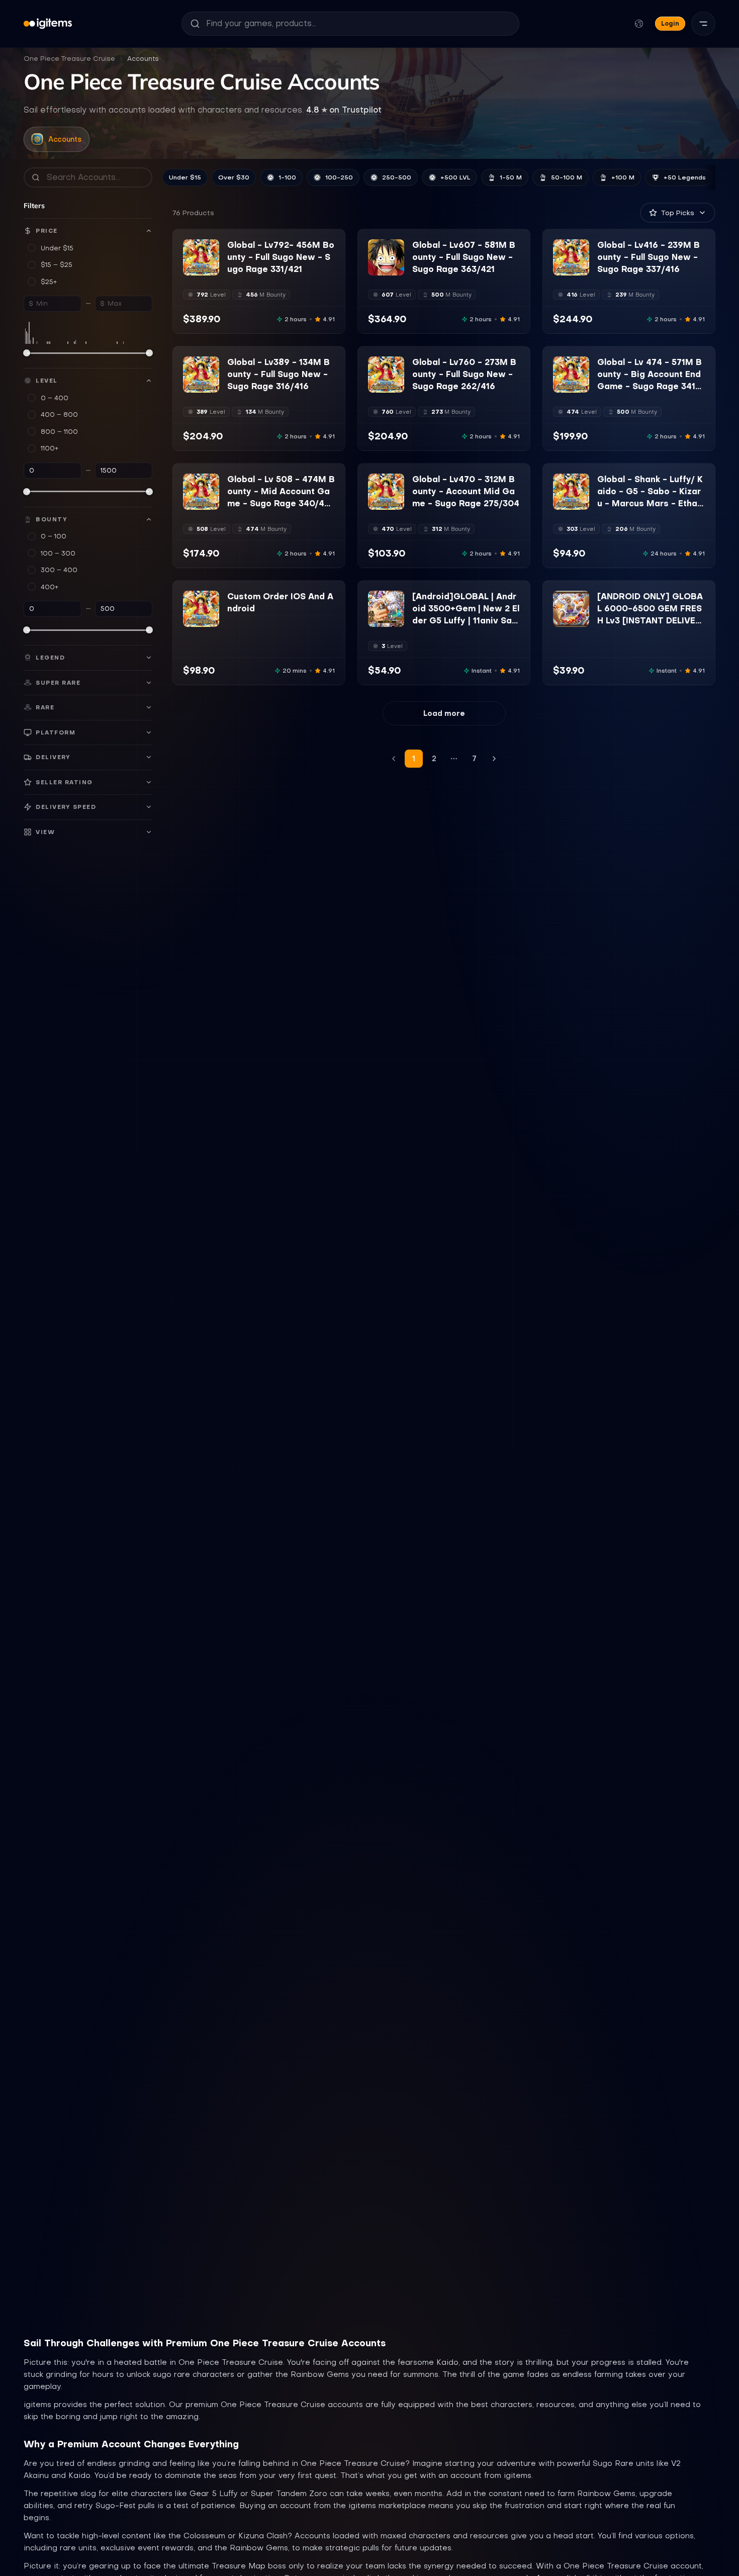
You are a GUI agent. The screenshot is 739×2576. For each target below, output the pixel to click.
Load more (444, 713)
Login (670, 23)
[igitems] (48, 24)
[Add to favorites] (211, 247)
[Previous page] (394, 759)
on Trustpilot (344, 110)
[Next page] (494, 759)
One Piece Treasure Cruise (69, 59)
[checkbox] (190, 268)
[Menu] (703, 24)
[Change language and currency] (639, 24)
